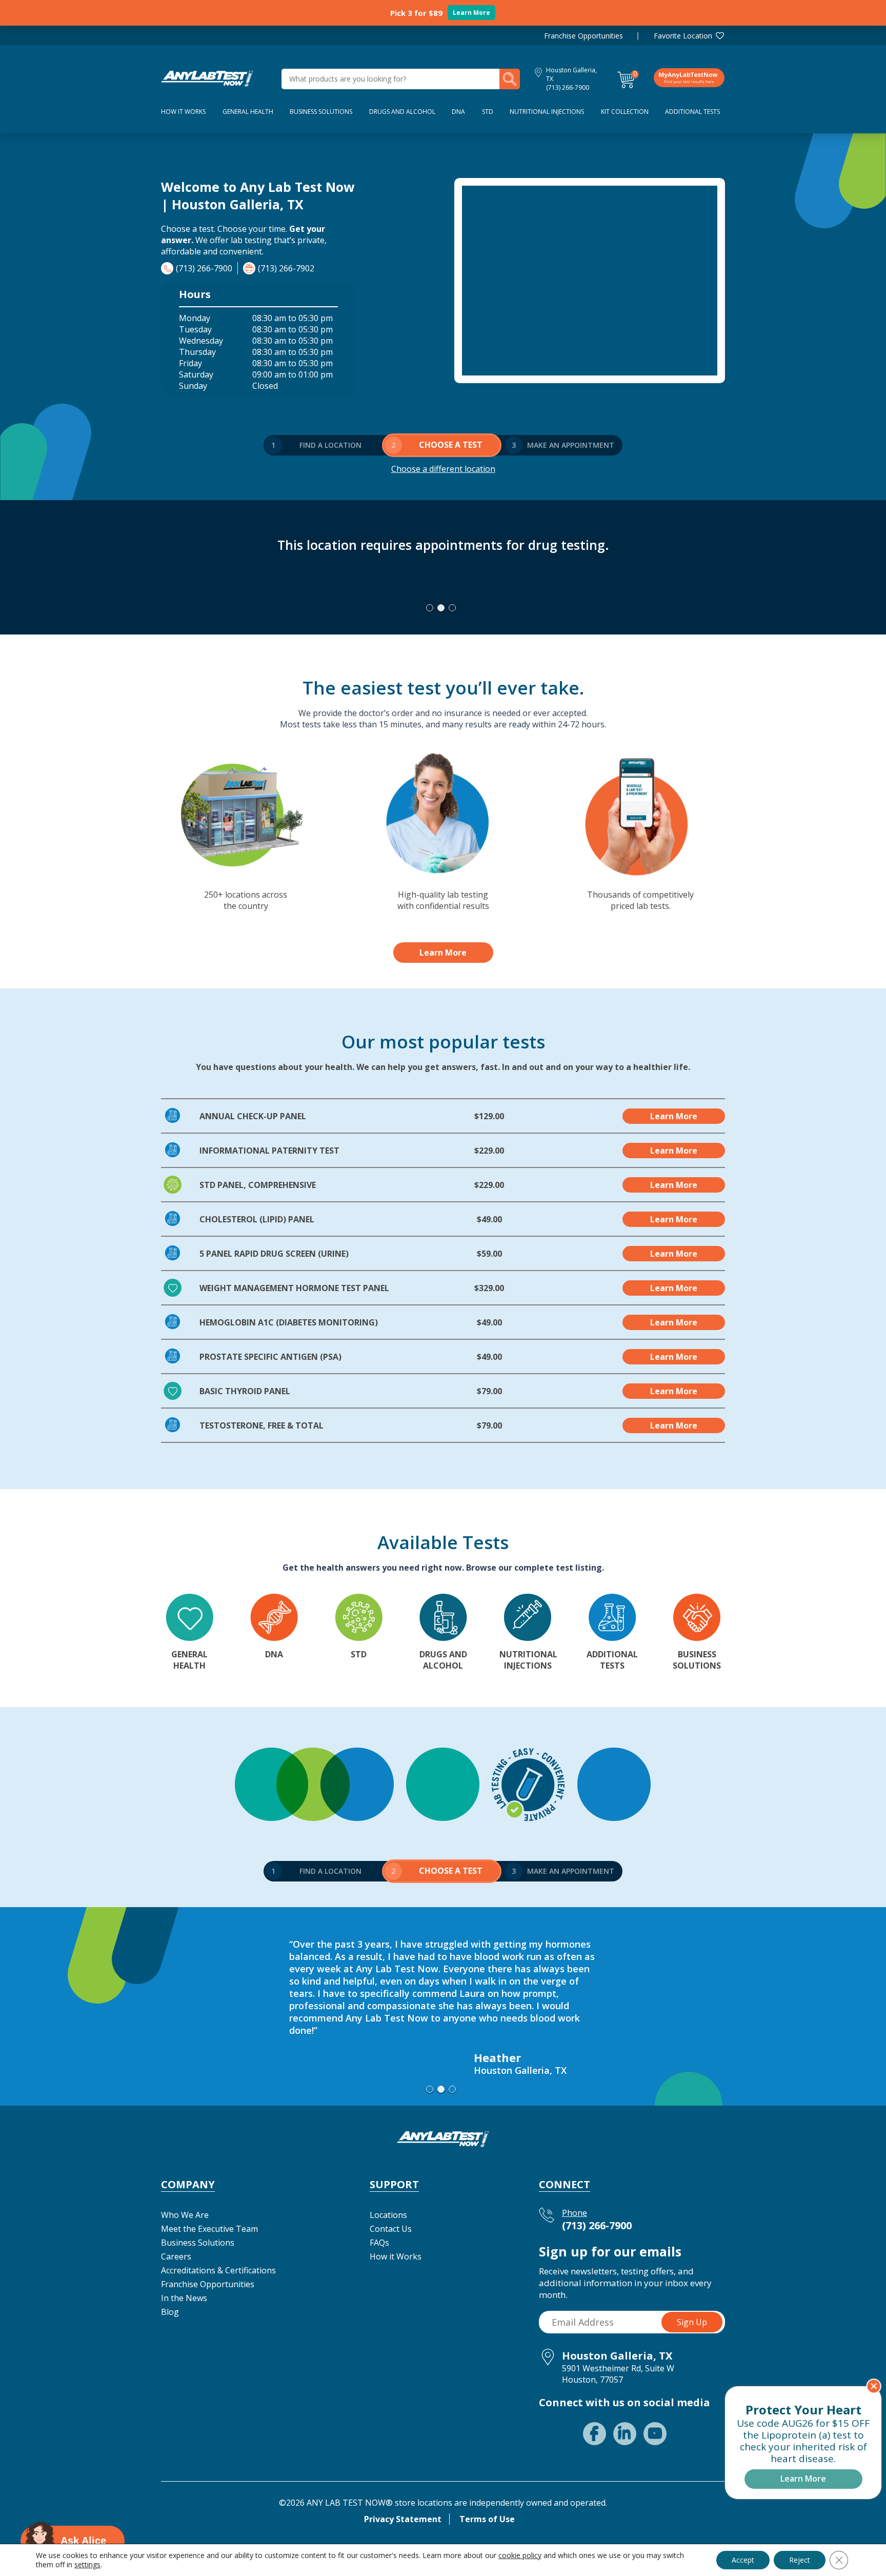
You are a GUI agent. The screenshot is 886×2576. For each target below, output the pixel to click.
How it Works (396, 2256)
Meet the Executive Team (209, 2229)
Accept (743, 2560)
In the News (184, 2298)
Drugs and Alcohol (402, 112)
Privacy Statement (403, 2519)
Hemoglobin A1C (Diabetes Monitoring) (289, 1322)
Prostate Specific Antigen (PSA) (270, 1357)
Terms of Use (487, 2519)
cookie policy (520, 2555)
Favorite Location (683, 36)
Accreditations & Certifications (218, 2270)
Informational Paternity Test (269, 1151)
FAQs (379, 2243)
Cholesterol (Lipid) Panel (257, 1219)
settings (87, 2565)
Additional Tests (692, 112)
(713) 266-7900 (568, 87)
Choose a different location (443, 469)
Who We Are (185, 2215)
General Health (248, 112)
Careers (176, 2256)
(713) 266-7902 (286, 268)
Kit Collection (625, 112)
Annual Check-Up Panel (253, 1116)
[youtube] (655, 2434)
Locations (388, 2215)
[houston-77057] (207, 78)
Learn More (471, 13)
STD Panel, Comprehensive (258, 1185)
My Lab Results (689, 77)
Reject (800, 2560)
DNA (458, 112)
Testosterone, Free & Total (261, 1425)
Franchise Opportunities (583, 36)
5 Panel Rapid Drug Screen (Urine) (274, 1254)
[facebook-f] (595, 2434)
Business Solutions (321, 112)
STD (488, 112)
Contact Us (391, 2229)
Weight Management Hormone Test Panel (294, 1288)
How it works (183, 112)
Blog (170, 2312)
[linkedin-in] (625, 2434)
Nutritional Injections (547, 112)
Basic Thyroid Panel (245, 1391)
